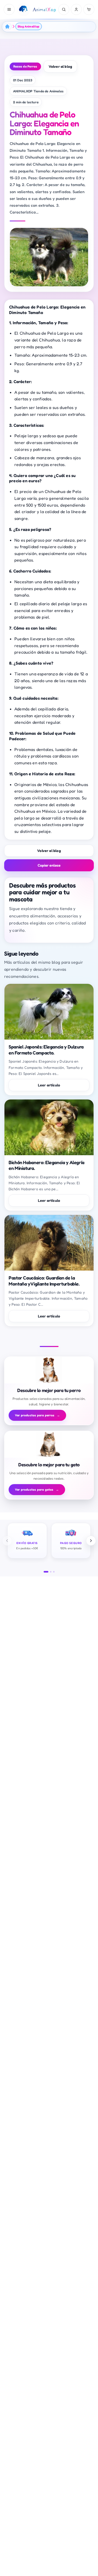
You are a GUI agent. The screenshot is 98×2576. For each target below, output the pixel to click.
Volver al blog (60, 66)
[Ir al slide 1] (46, 1572)
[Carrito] (89, 9)
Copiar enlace (49, 865)
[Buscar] (64, 9)
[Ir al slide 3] (54, 1572)
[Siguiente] (91, 1541)
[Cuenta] (76, 9)
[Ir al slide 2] (51, 1572)
